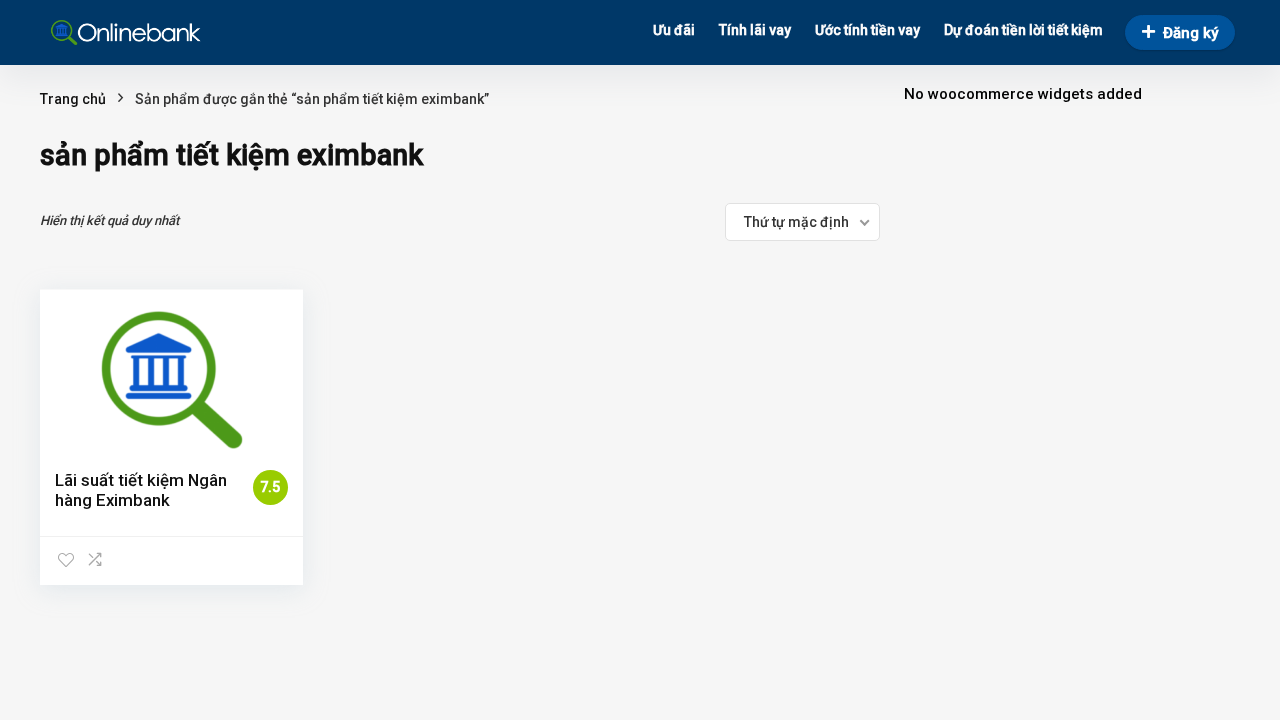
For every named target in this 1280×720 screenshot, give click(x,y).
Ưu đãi (674, 30)
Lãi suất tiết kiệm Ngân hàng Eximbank (141, 490)
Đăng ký (1190, 33)
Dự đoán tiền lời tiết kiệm (1023, 30)
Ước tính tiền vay (867, 30)
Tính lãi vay (755, 30)
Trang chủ (73, 99)
